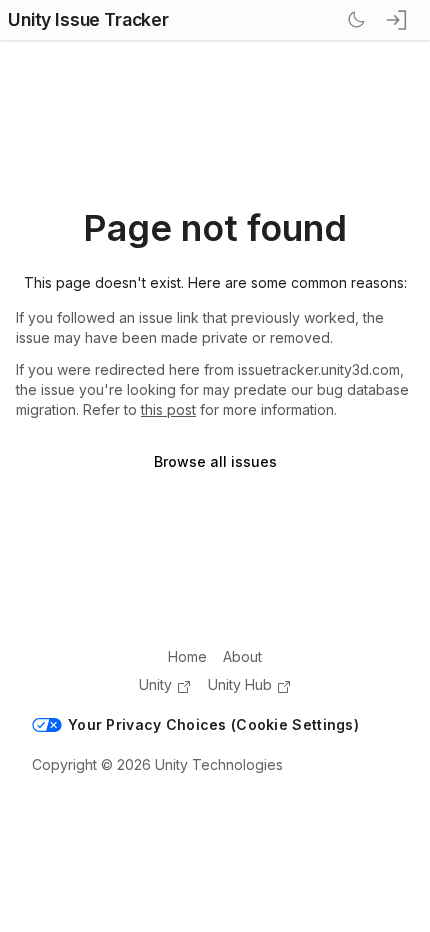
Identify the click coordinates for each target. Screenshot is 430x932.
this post (168, 409)
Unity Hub (240, 684)
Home (187, 656)
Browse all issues (215, 461)
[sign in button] (398, 20)
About (242, 656)
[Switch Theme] (356, 20)
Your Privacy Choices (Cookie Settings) (213, 724)
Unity (155, 684)
